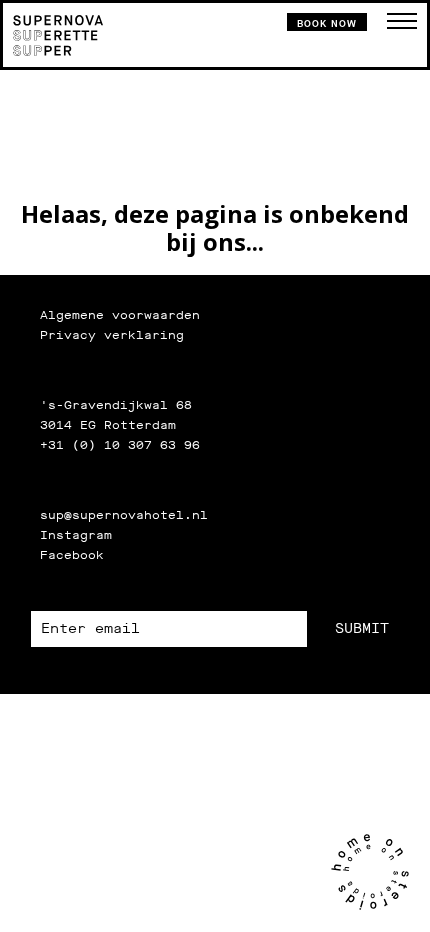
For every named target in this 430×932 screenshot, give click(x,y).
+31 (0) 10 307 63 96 (120, 445)
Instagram (76, 535)
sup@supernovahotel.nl (124, 515)
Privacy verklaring (112, 335)
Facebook (72, 555)
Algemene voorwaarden (120, 315)
